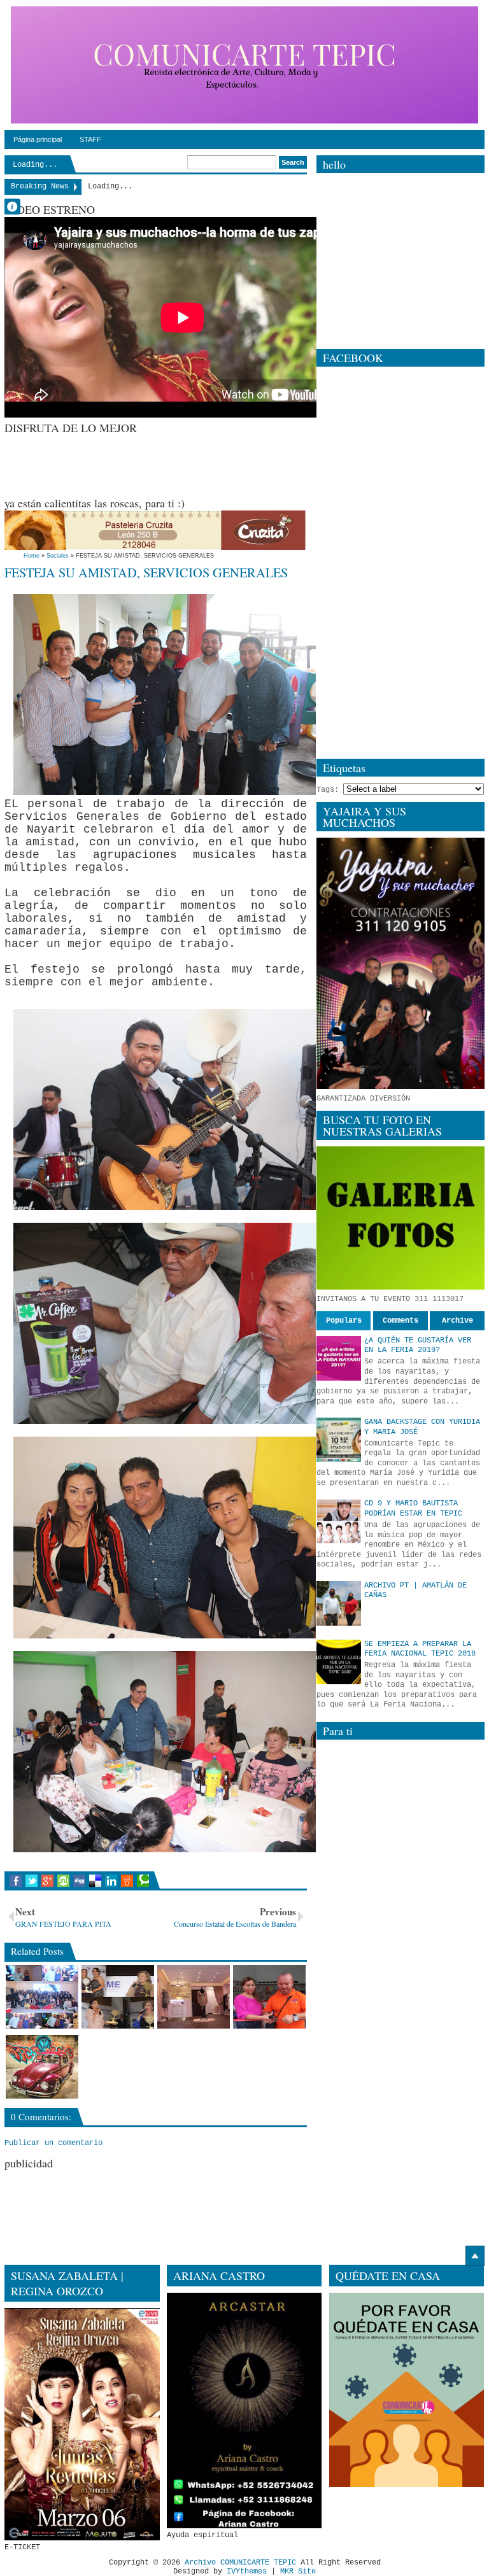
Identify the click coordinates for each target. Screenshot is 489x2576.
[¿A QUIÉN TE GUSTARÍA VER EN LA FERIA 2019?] (339, 1358)
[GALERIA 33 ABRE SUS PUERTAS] (194, 1997)
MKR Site (298, 2572)
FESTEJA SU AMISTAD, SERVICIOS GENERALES (146, 572)
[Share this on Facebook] (16, 1881)
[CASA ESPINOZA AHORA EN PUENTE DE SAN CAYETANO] (269, 1997)
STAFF (90, 139)
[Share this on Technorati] (143, 1881)
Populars (344, 1321)
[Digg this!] (79, 1881)
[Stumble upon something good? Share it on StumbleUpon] (63, 1881)
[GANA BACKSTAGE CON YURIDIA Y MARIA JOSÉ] (339, 1440)
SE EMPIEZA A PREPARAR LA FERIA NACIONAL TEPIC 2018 (420, 1649)
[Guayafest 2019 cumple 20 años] (42, 2067)
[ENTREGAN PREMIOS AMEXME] (118, 1997)
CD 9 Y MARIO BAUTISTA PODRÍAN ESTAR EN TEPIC (413, 1509)
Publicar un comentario (53, 2143)
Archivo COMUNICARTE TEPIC (240, 2563)
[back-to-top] (475, 2256)
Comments (400, 1321)
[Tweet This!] (32, 1881)
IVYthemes (247, 2572)
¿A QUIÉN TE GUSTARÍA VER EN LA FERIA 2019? (418, 1346)
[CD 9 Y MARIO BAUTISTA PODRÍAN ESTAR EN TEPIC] (339, 1521)
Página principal (38, 139)
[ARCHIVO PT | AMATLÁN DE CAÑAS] (339, 1603)
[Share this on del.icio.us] (95, 1881)
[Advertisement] (236, 464)
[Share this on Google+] (47, 1881)
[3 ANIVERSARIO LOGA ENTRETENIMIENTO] (42, 1997)
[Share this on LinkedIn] (111, 1881)
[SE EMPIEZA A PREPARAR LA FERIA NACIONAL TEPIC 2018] (339, 1662)
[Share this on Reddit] (127, 1881)
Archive (457, 1321)
